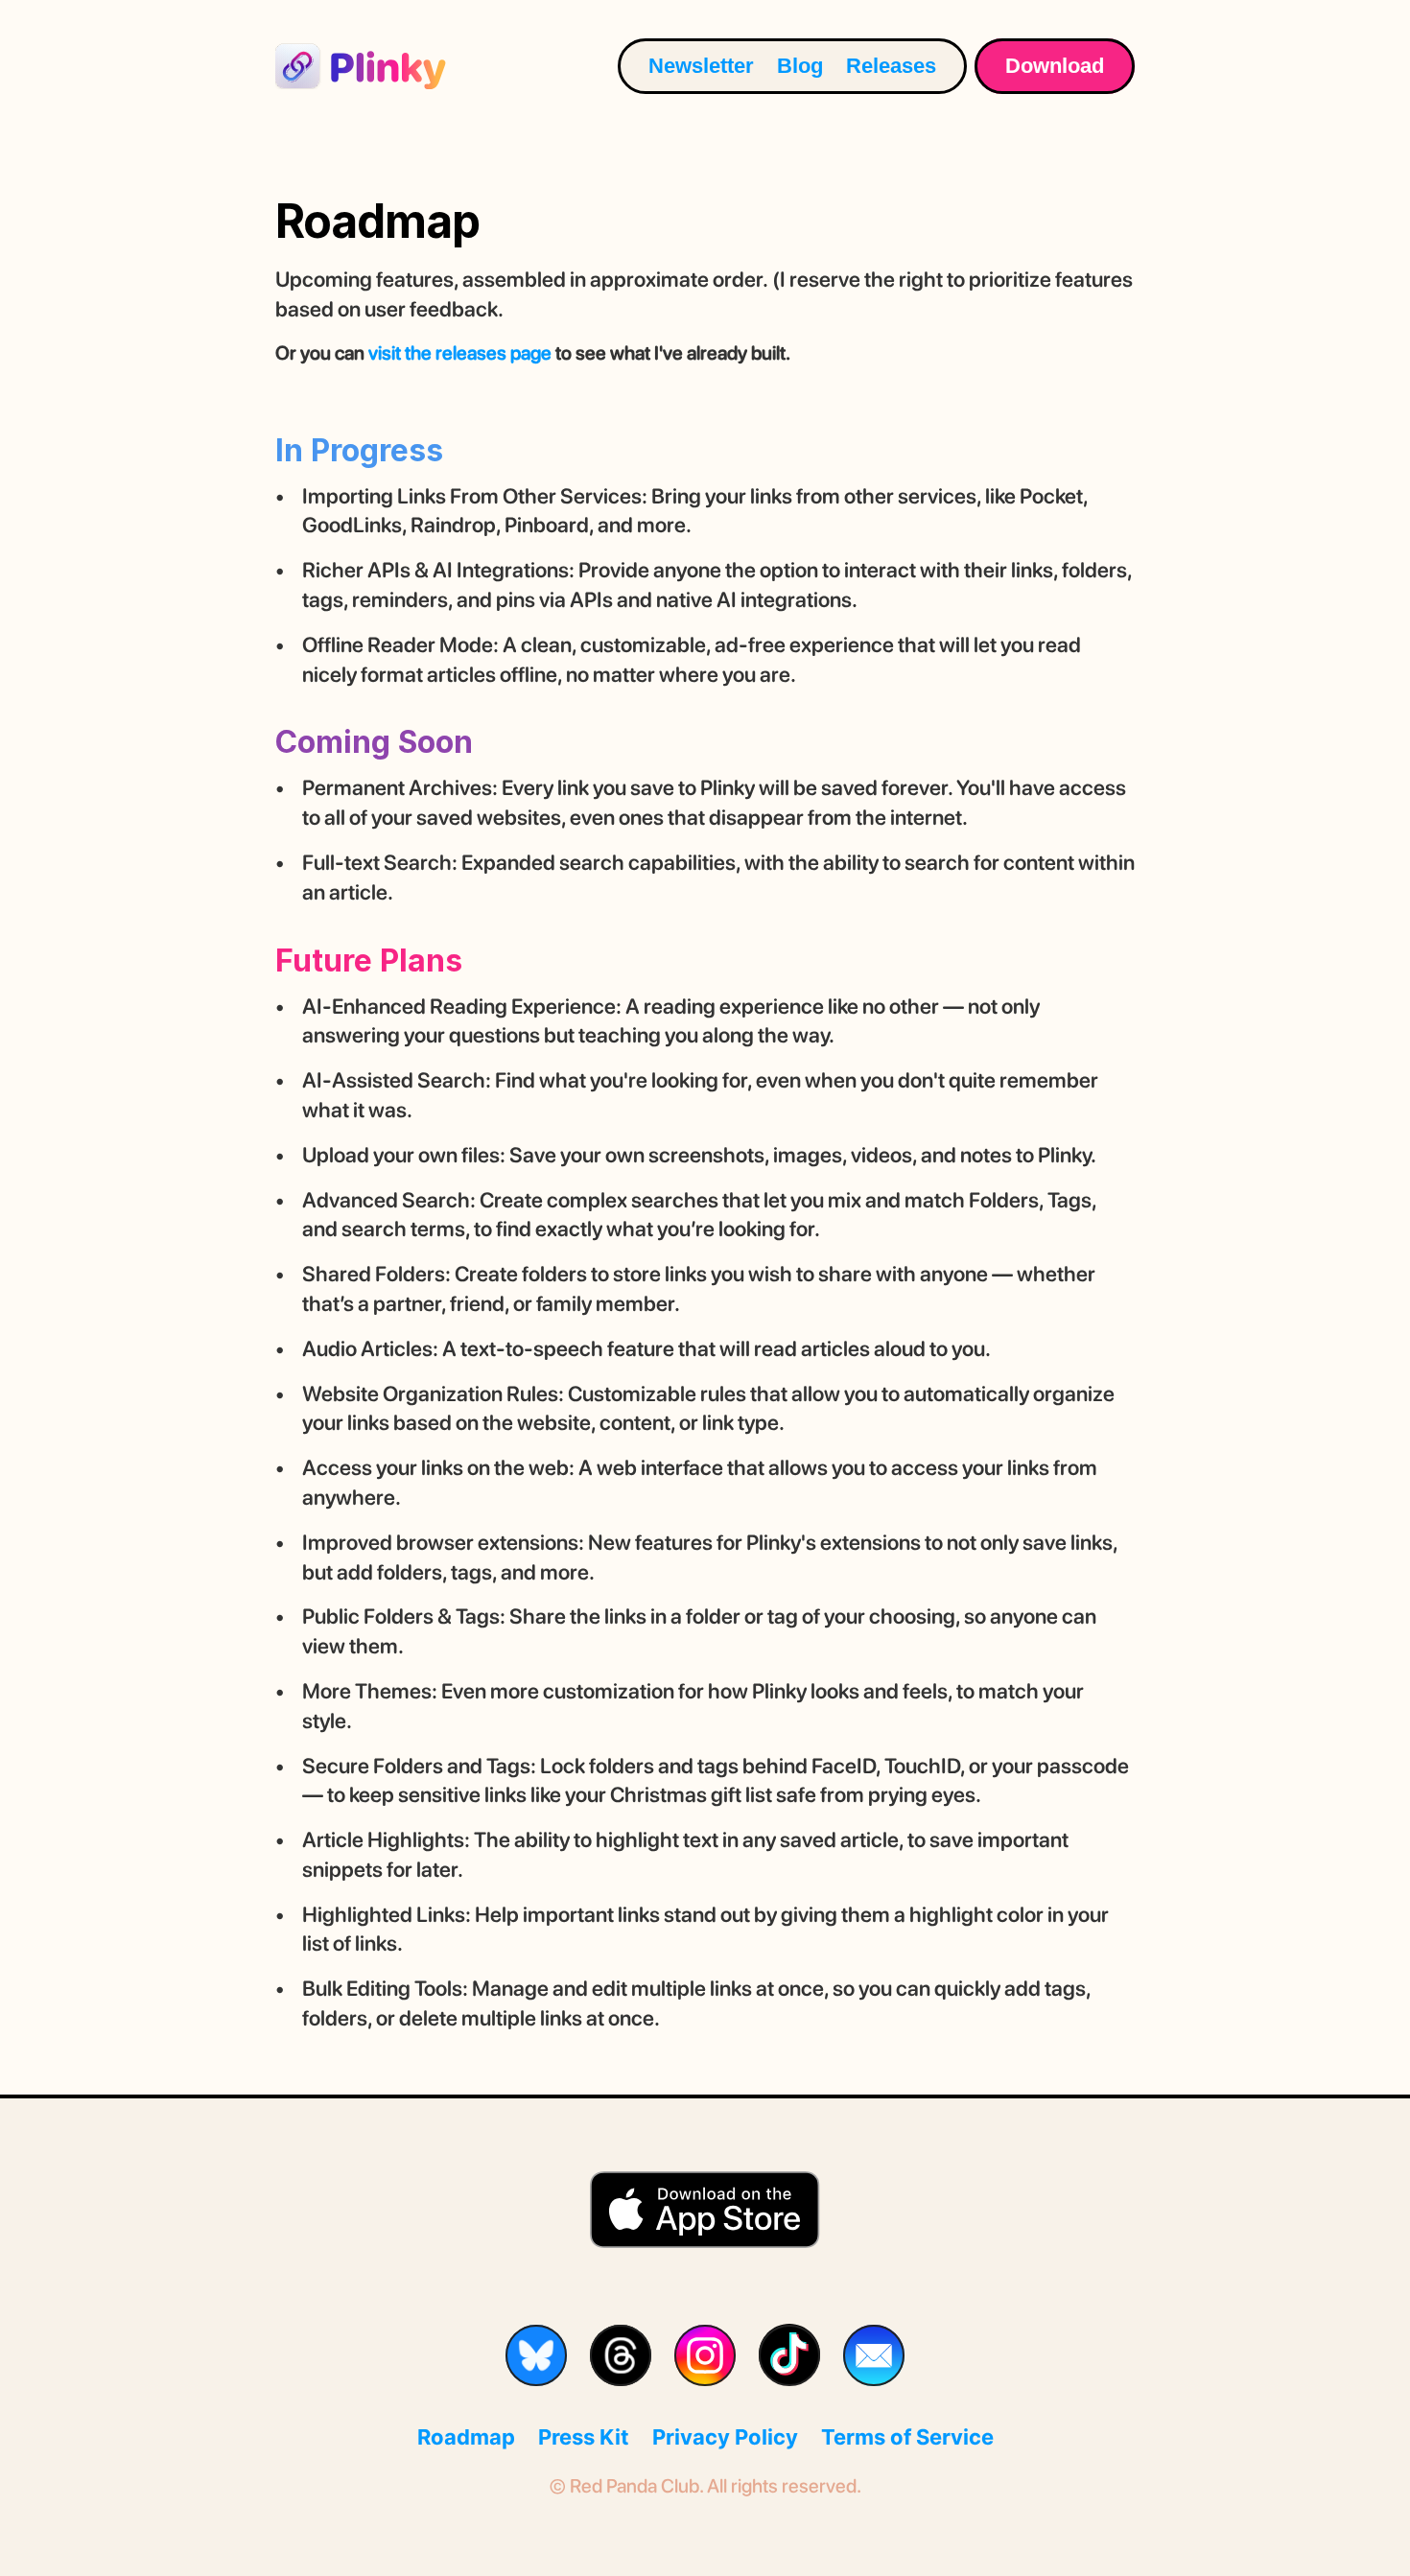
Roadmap (466, 2437)
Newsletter (701, 66)
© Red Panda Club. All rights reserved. (705, 2486)
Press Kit (584, 2437)
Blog (800, 66)
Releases (891, 66)
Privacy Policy (725, 2437)
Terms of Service (907, 2437)
